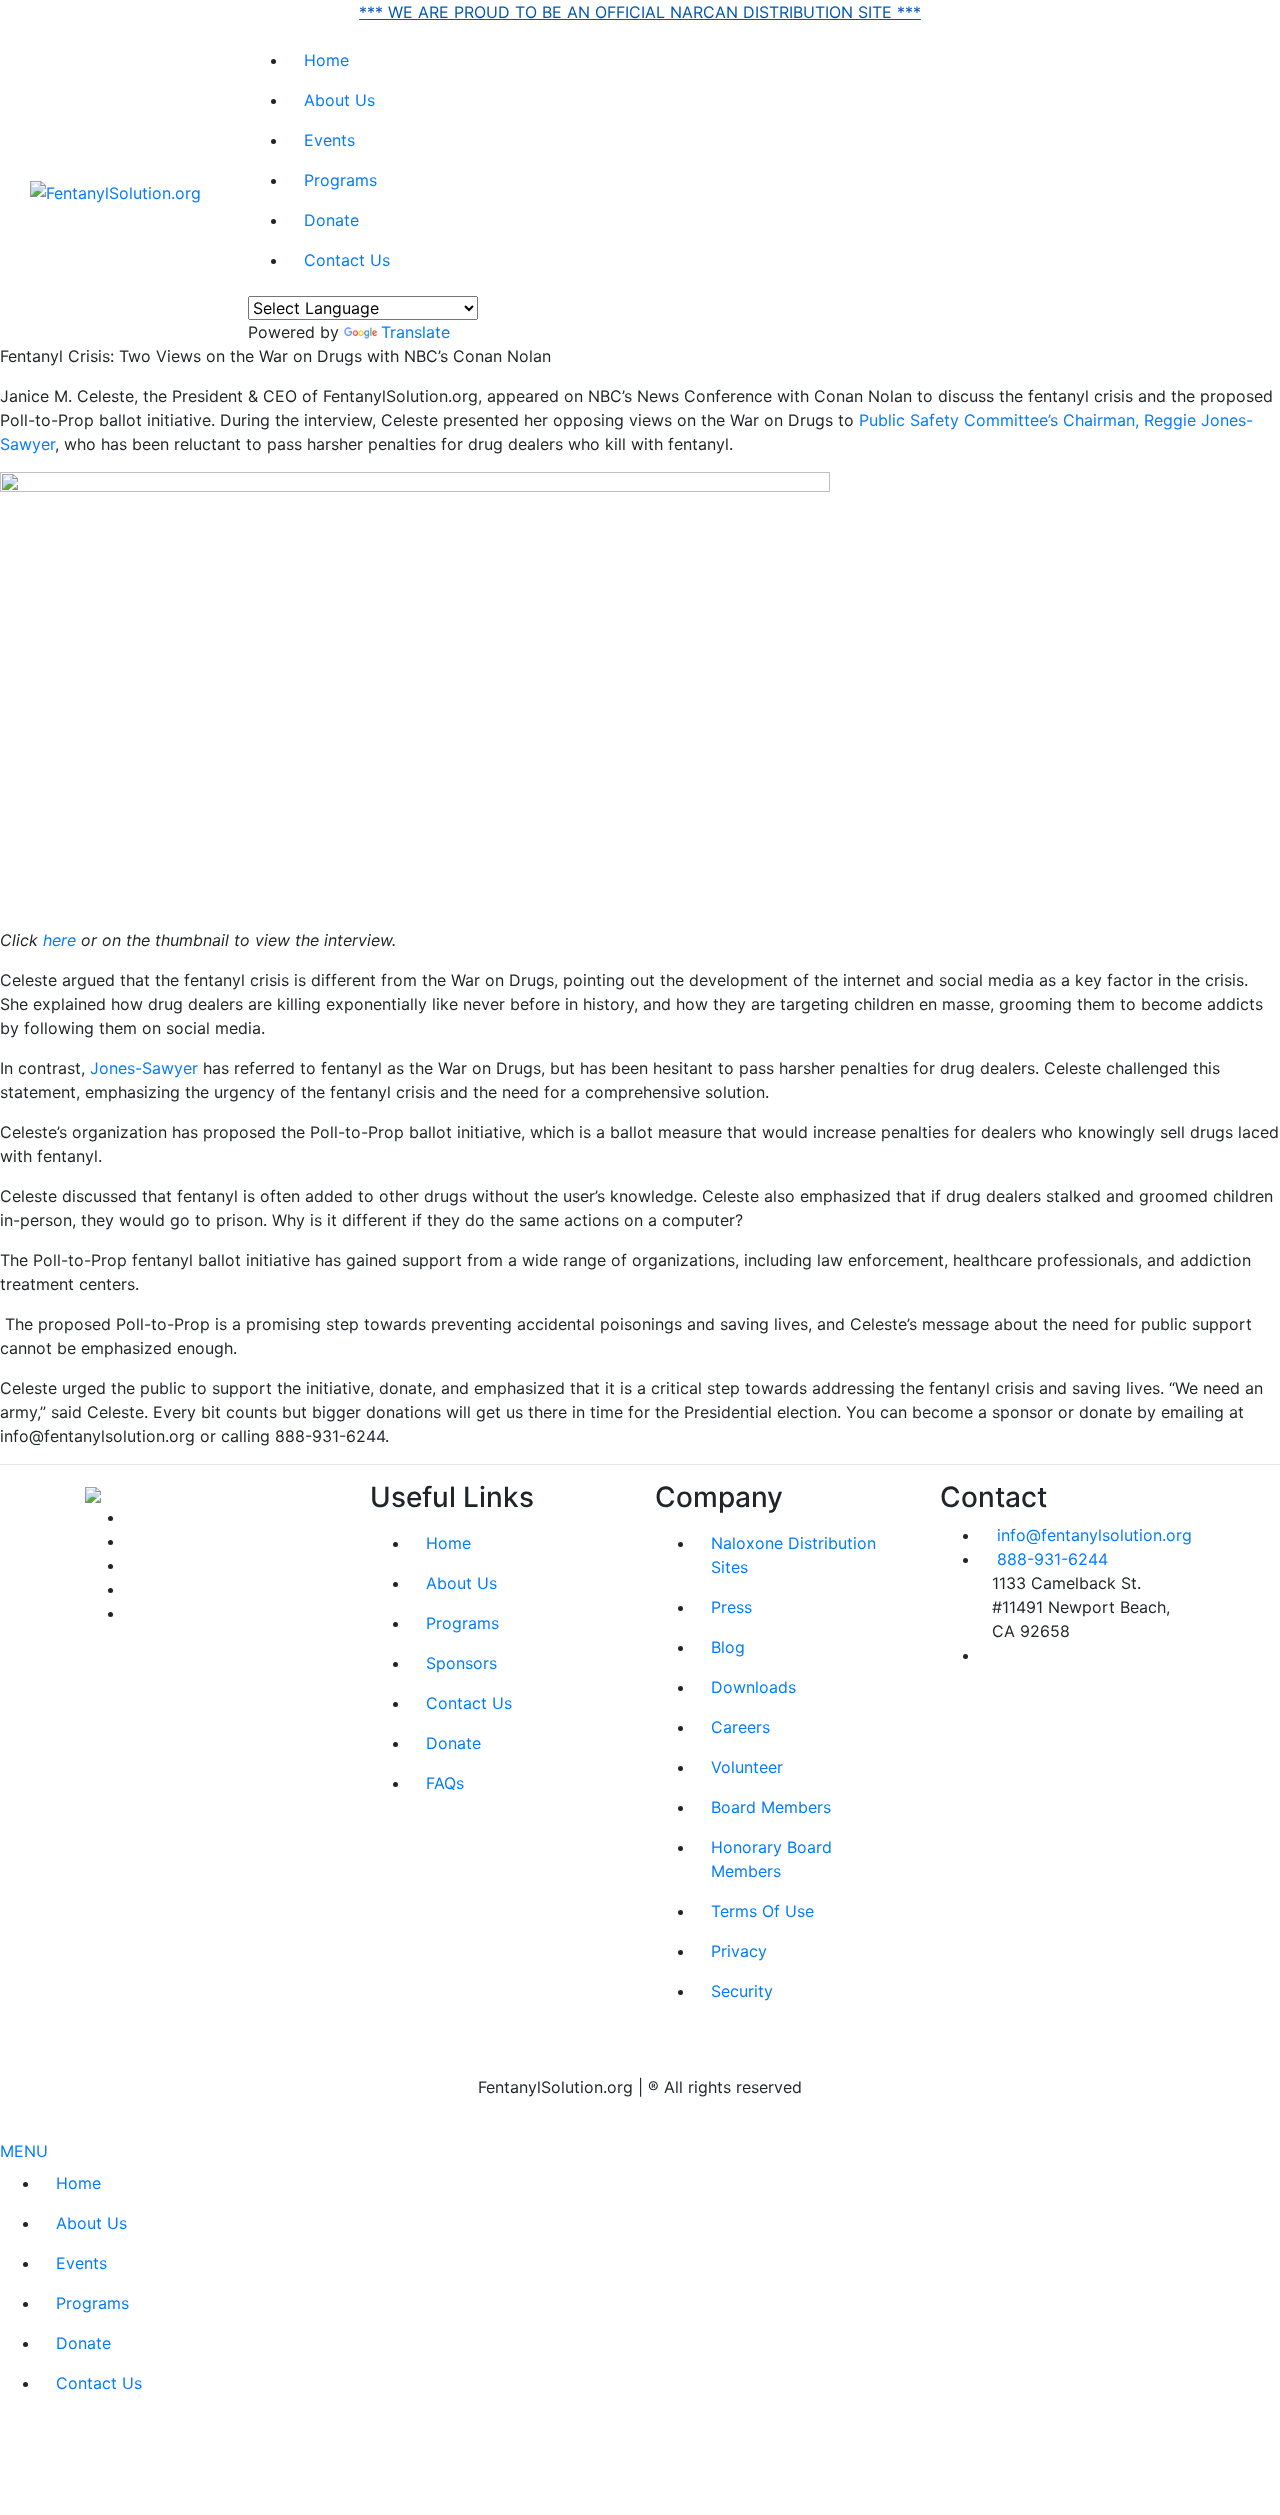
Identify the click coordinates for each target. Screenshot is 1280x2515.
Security (742, 1991)
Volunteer (747, 1767)
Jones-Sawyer (141, 1068)
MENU (24, 2151)
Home (326, 60)
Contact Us (347, 260)
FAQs (445, 1783)
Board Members (771, 1807)
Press (731, 1607)
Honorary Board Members (771, 1859)
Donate (331, 220)
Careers (740, 1727)
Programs (340, 180)
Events (329, 140)
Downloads (753, 1687)
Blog (728, 1647)
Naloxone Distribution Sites (793, 1555)
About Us (339, 100)
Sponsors (461, 1663)
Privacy (739, 1951)
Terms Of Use (762, 1911)
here (59, 940)
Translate (415, 332)
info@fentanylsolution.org (1094, 1535)
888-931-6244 (1052, 1559)
